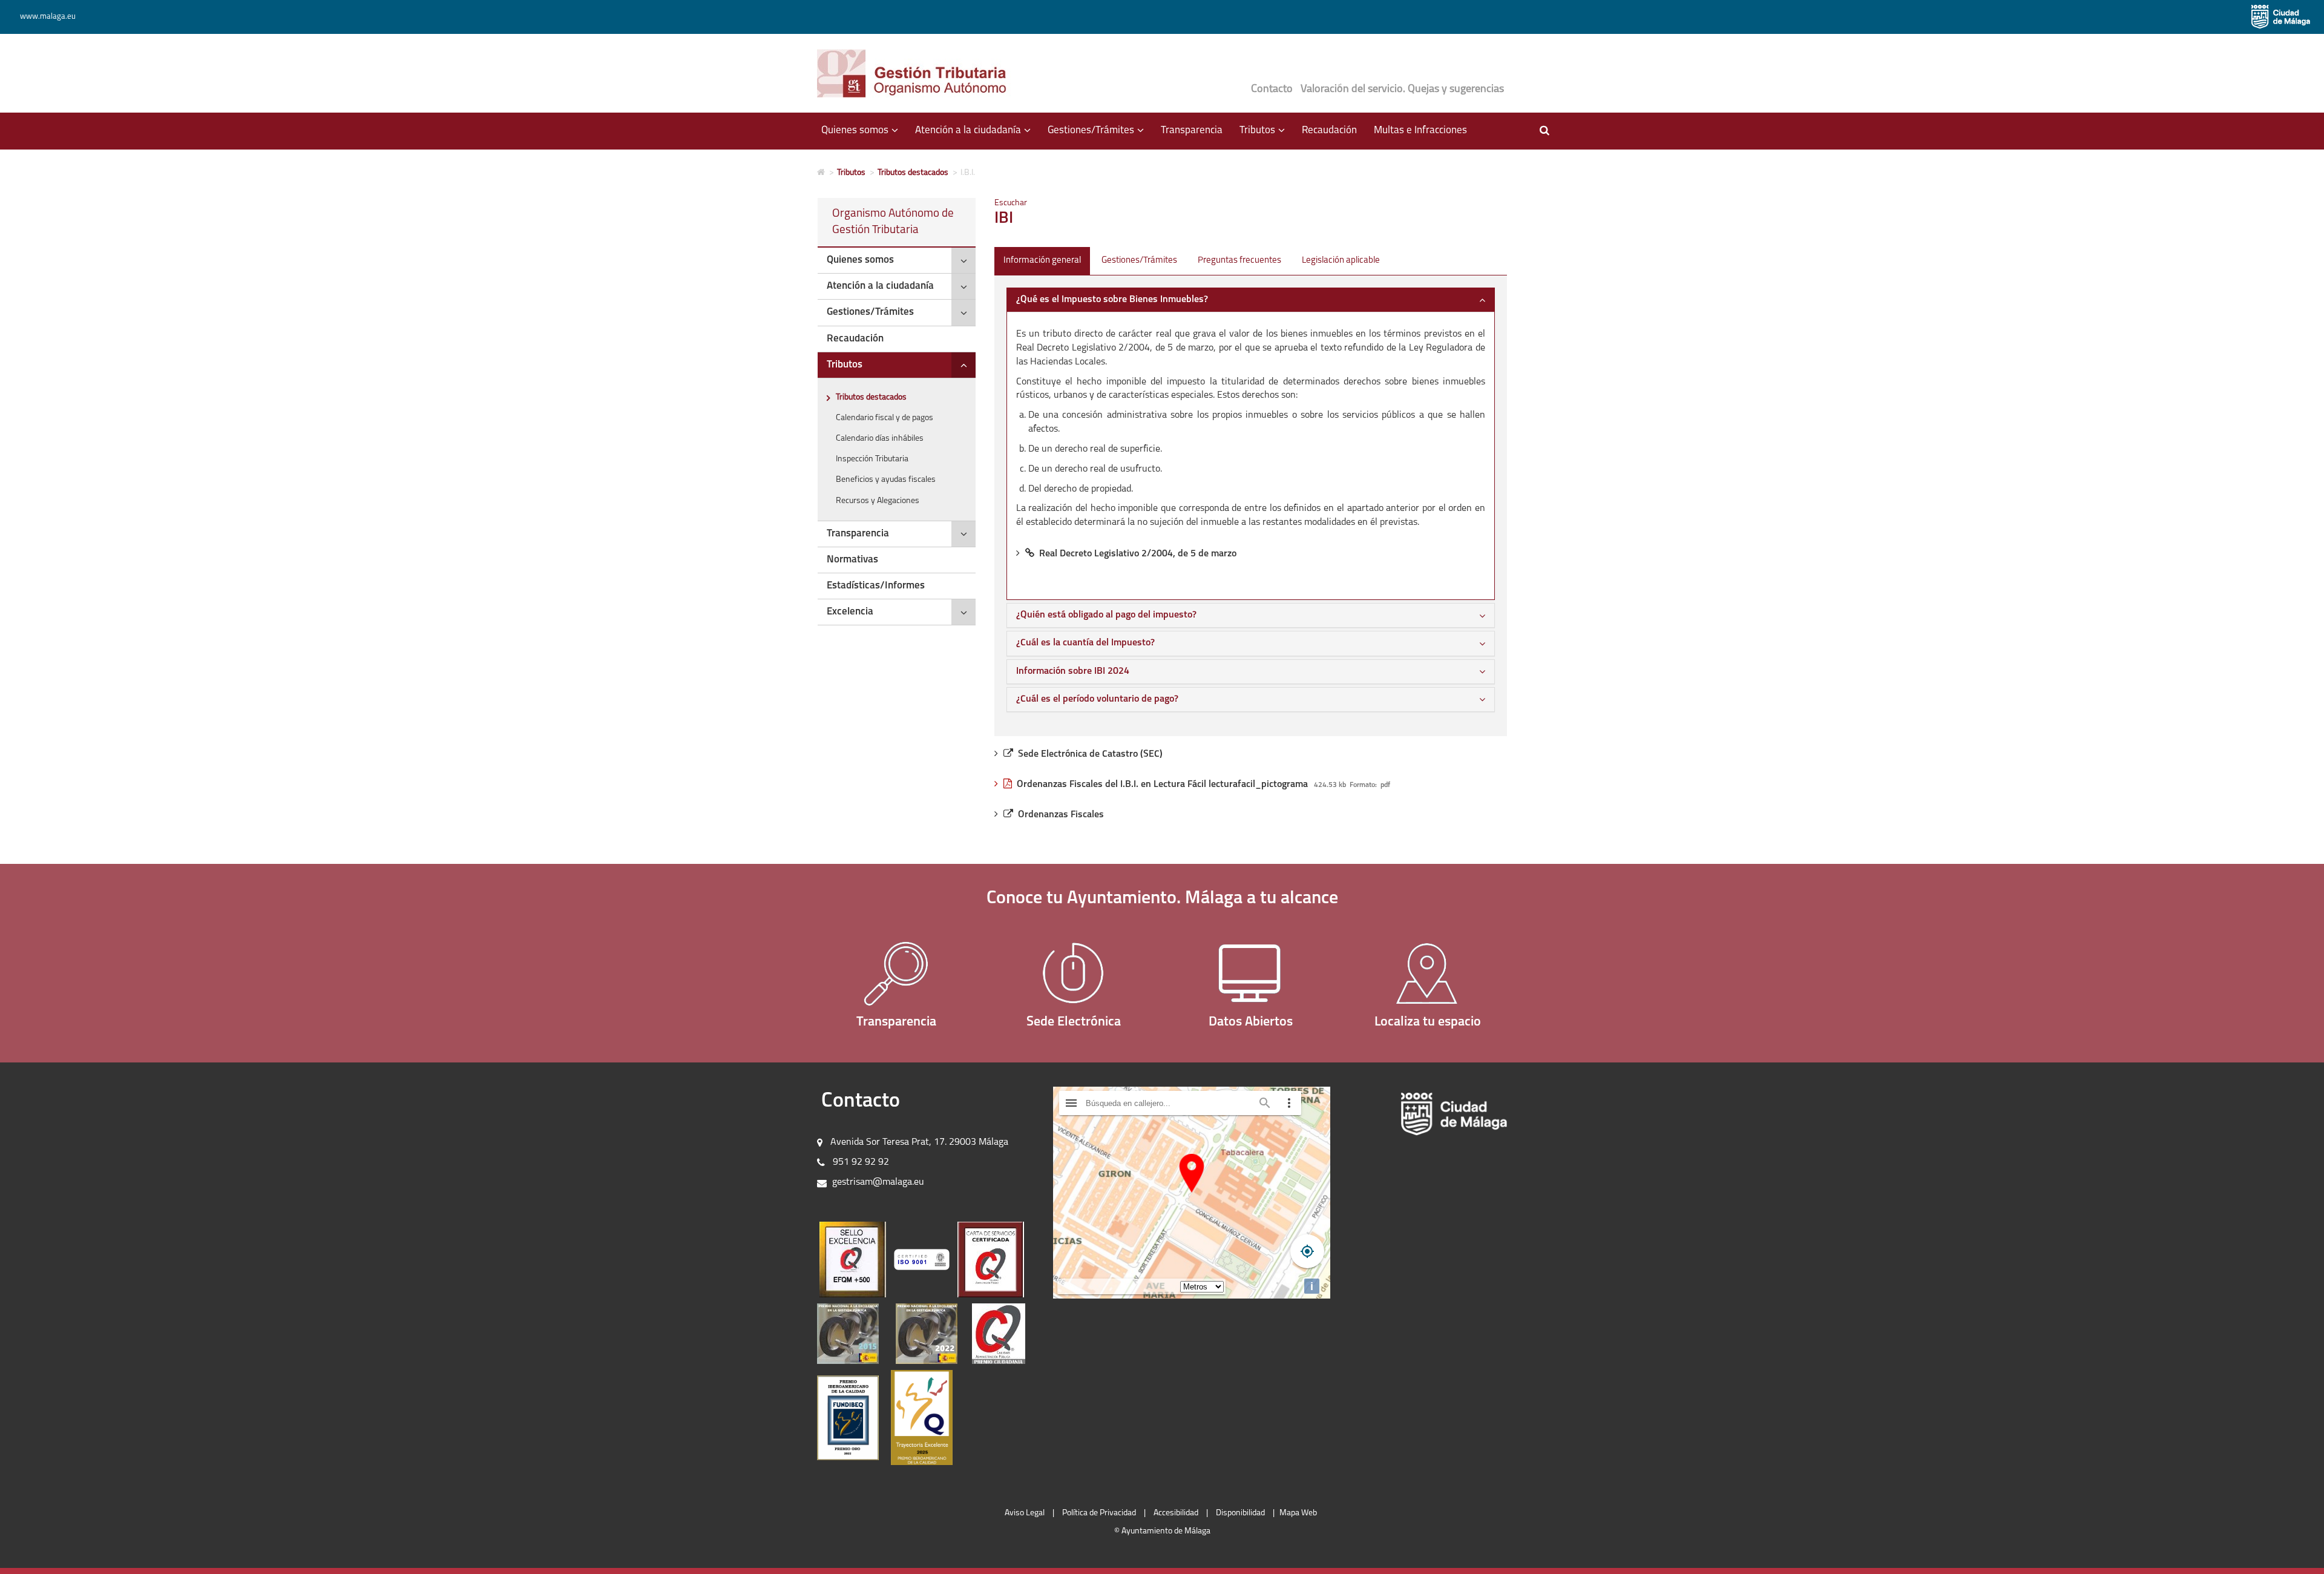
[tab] (897, 261)
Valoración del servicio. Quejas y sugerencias (1402, 90)
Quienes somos (860, 260)
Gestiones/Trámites (870, 312)
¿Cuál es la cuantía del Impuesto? (1085, 643)
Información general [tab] (1042, 261)
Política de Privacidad (1099, 1513)
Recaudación (1329, 130)
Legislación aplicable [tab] (1341, 261)
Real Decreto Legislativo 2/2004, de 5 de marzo (1138, 554)
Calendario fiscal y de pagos (885, 418)
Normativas (852, 560)
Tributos (851, 173)
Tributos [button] (1266, 136)
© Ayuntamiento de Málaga (1162, 1531)
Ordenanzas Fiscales (1061, 815)
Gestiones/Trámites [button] (1100, 136)
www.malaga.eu (48, 17)
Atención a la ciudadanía (880, 286)
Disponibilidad (1240, 1513)
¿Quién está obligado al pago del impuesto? (1106, 615)
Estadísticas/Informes (876, 586)
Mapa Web (1298, 1513)
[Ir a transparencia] (897, 973)
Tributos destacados (913, 173)
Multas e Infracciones (1420, 130)
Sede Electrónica (1074, 1022)
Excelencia (850, 612)
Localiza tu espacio (1428, 1022)
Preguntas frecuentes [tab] (1239, 261)
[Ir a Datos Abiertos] (1251, 973)
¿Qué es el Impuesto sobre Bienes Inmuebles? (1112, 300)
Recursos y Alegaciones (878, 501)
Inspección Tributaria (872, 459)
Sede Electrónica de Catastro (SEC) (1090, 754)
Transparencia (1192, 130)
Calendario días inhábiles (880, 439)
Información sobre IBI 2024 (1073, 671)
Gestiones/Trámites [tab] (1139, 261)
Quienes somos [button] (864, 136)
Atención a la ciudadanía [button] (977, 136)
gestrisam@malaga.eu (878, 1182)
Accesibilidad (1176, 1513)
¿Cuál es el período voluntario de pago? (1097, 699)
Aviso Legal (1025, 1513)
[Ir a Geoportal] (1428, 973)
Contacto (1272, 90)
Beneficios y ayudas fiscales (886, 480)
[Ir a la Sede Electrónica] (1074, 973)
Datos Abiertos (1251, 1022)
